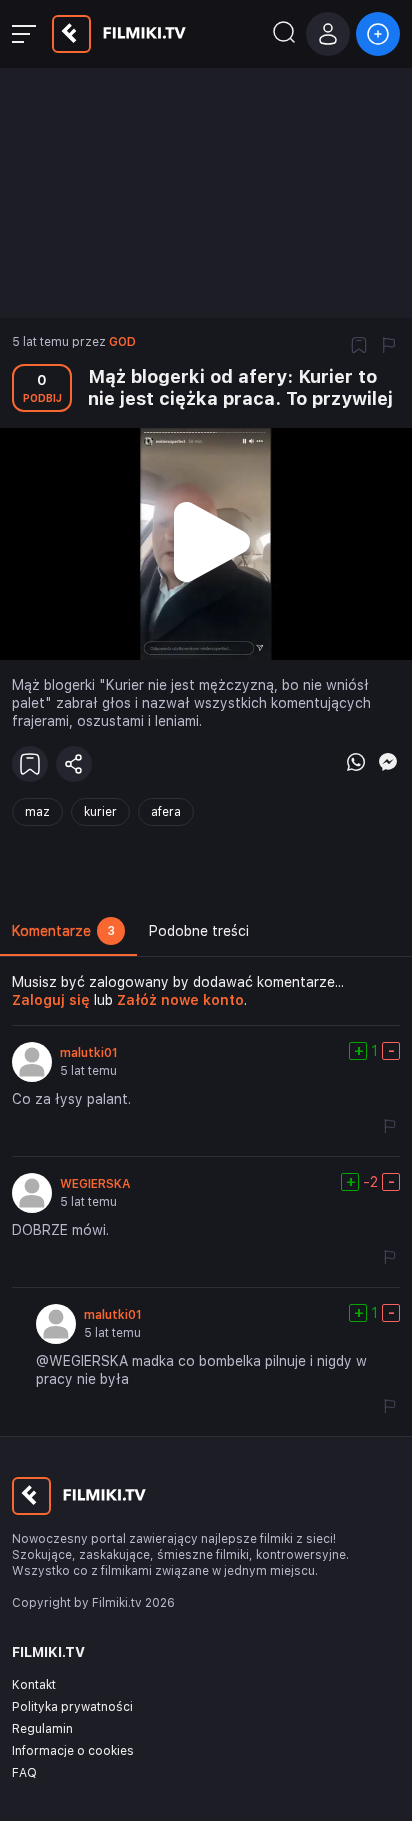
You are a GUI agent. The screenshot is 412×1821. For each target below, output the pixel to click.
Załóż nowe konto (180, 1000)
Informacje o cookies (73, 1751)
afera (166, 812)
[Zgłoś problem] (389, 347)
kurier (100, 812)
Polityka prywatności (72, 1707)
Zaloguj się (51, 1000)
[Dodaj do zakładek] (359, 347)
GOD (122, 342)
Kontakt (34, 1685)
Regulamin (42, 1729)
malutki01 (89, 1053)
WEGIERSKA (95, 1184)
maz (37, 812)
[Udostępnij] (74, 764)
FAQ (24, 1773)
